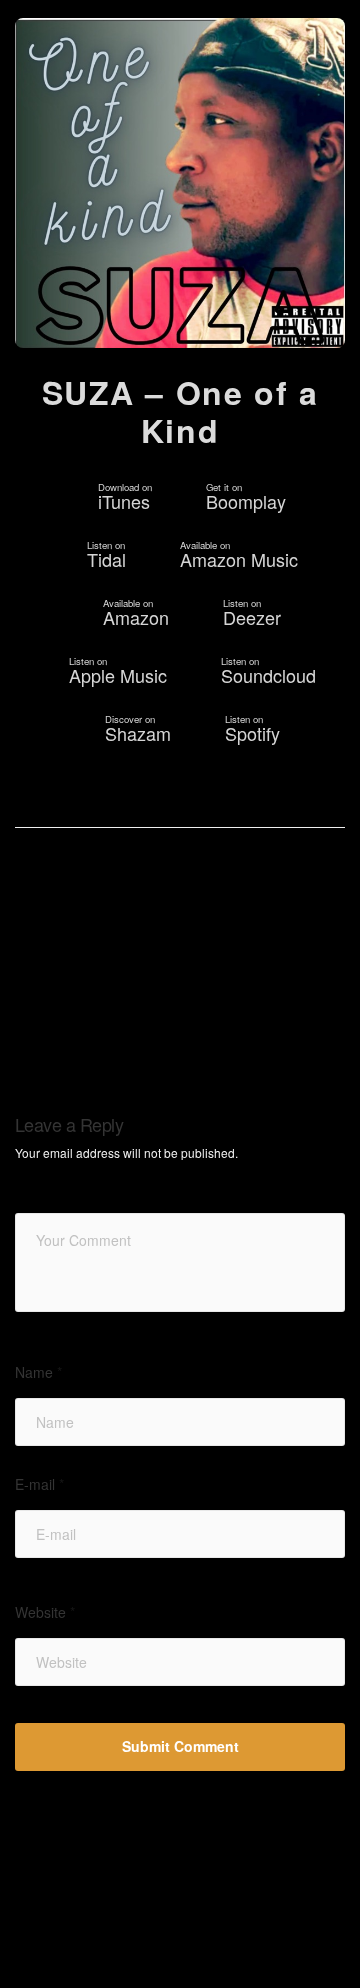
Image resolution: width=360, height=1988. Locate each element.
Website (45, 1612)
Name (38, 1372)
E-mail (39, 1484)
